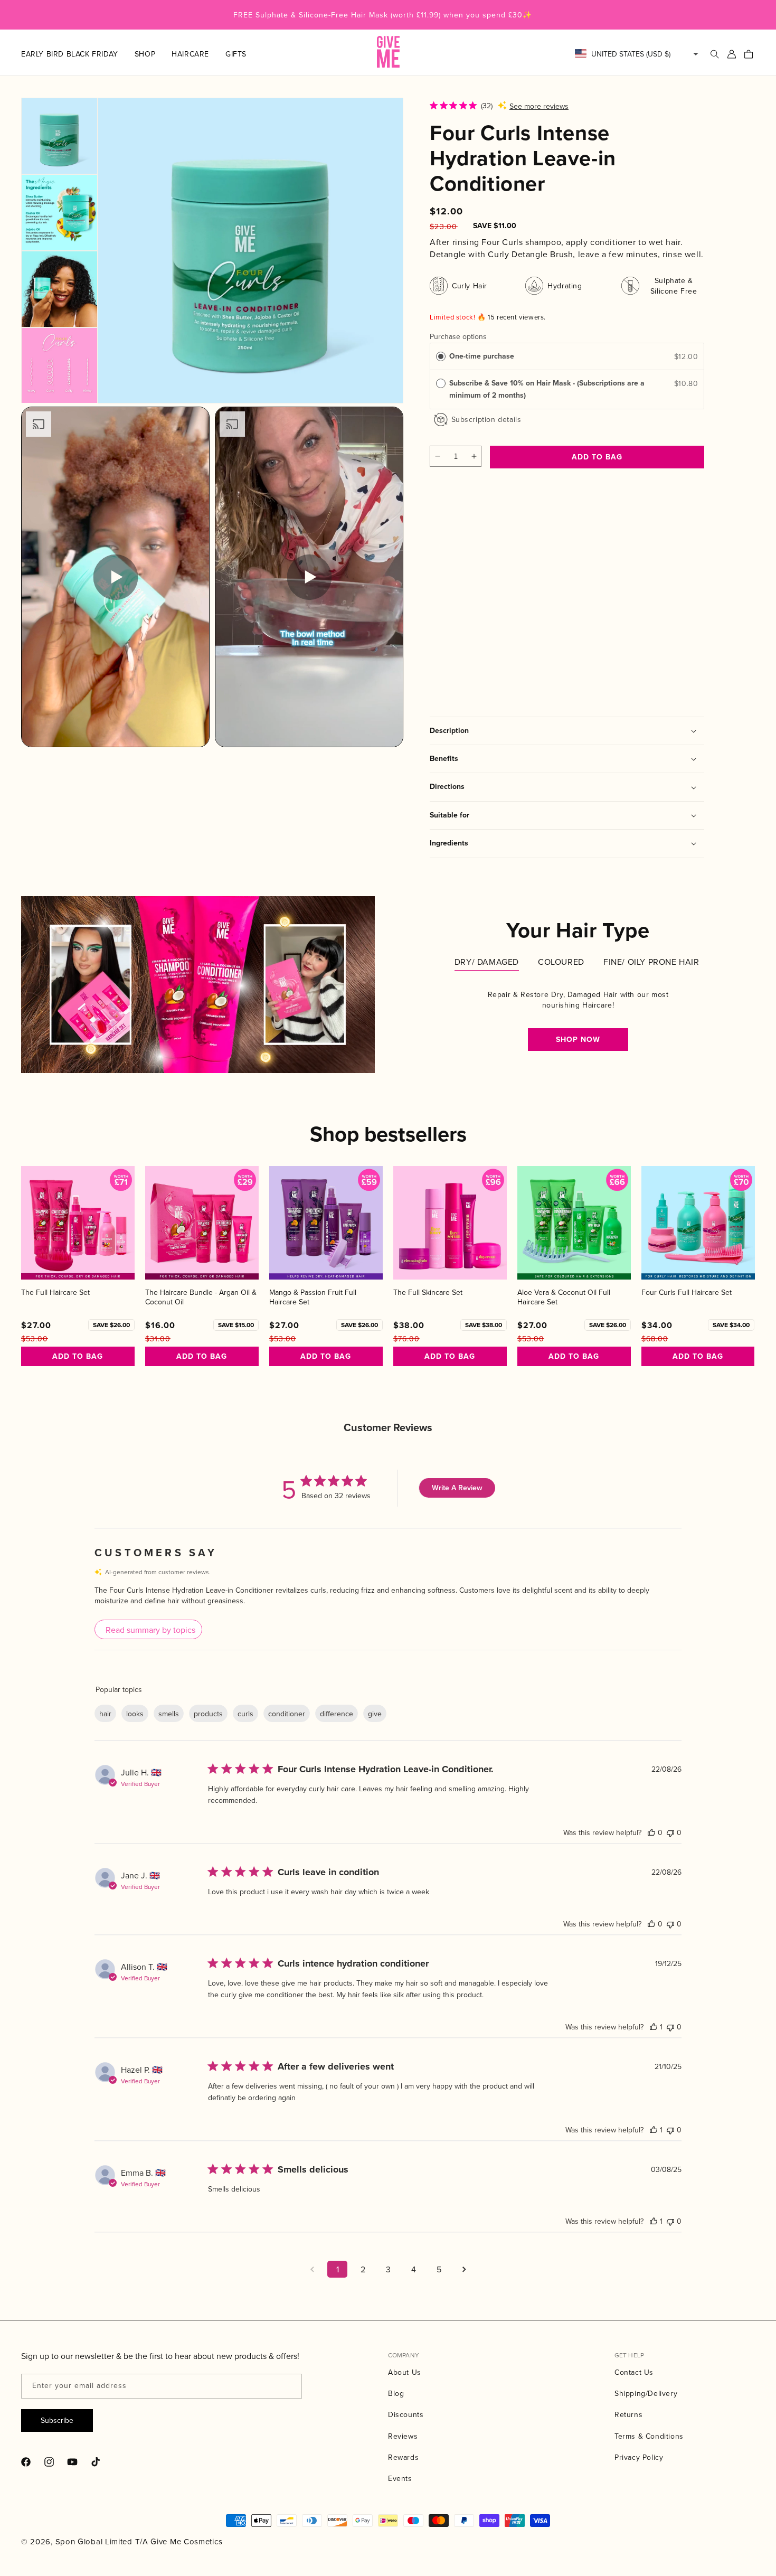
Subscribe (57, 2420)
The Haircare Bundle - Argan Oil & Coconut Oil (201, 1297)
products (208, 1714)
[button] (153, 54)
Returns (628, 2414)
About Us (405, 2372)
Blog (396, 2393)
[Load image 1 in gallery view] (59, 136)
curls (245, 1714)
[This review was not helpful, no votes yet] (670, 1832)
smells (169, 1714)
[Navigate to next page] (464, 2269)
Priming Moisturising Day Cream (565, 607)
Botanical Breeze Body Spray (467, 607)
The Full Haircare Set (55, 1292)
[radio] (441, 356)
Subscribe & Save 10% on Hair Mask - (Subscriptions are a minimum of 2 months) (547, 389)
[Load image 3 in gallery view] (59, 289)
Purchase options (458, 336)
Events (400, 2478)
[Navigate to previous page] (312, 2269)
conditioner (287, 1714)
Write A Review (457, 1488)
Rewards (403, 2457)
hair (105, 1714)
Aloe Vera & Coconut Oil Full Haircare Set (564, 1297)
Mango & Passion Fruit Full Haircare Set (313, 1297)
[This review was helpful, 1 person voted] (654, 2027)
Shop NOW (578, 1040)
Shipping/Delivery (646, 2393)
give (375, 1714)
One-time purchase (482, 356)
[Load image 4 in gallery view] (59, 366)
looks (135, 1714)
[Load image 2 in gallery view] (59, 213)
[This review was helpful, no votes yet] (651, 1832)
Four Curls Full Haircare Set (687, 1292)
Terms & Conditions (649, 2436)
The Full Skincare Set (428, 1292)
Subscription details (486, 419)
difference (337, 1714)
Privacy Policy (639, 2457)
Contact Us (634, 2372)
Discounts (406, 2414)
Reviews (403, 2436)
